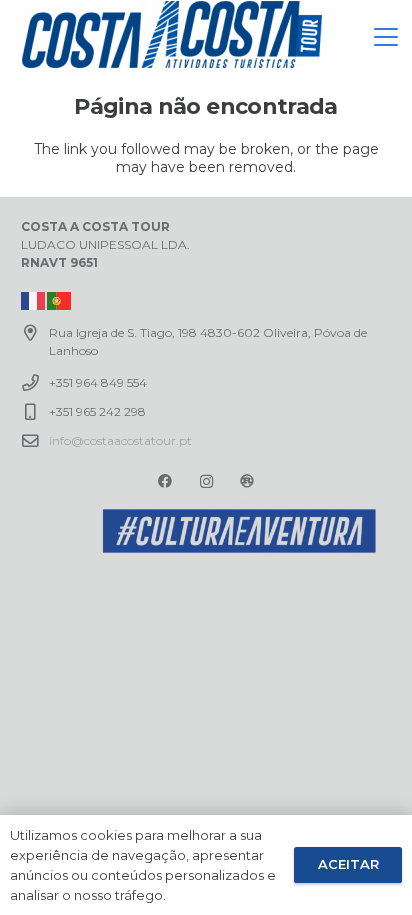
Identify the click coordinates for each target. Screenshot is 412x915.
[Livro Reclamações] (246, 481)
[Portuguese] (60, 299)
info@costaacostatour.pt (120, 440)
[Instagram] (206, 481)
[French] (34, 299)
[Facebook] (165, 481)
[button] (386, 37)
